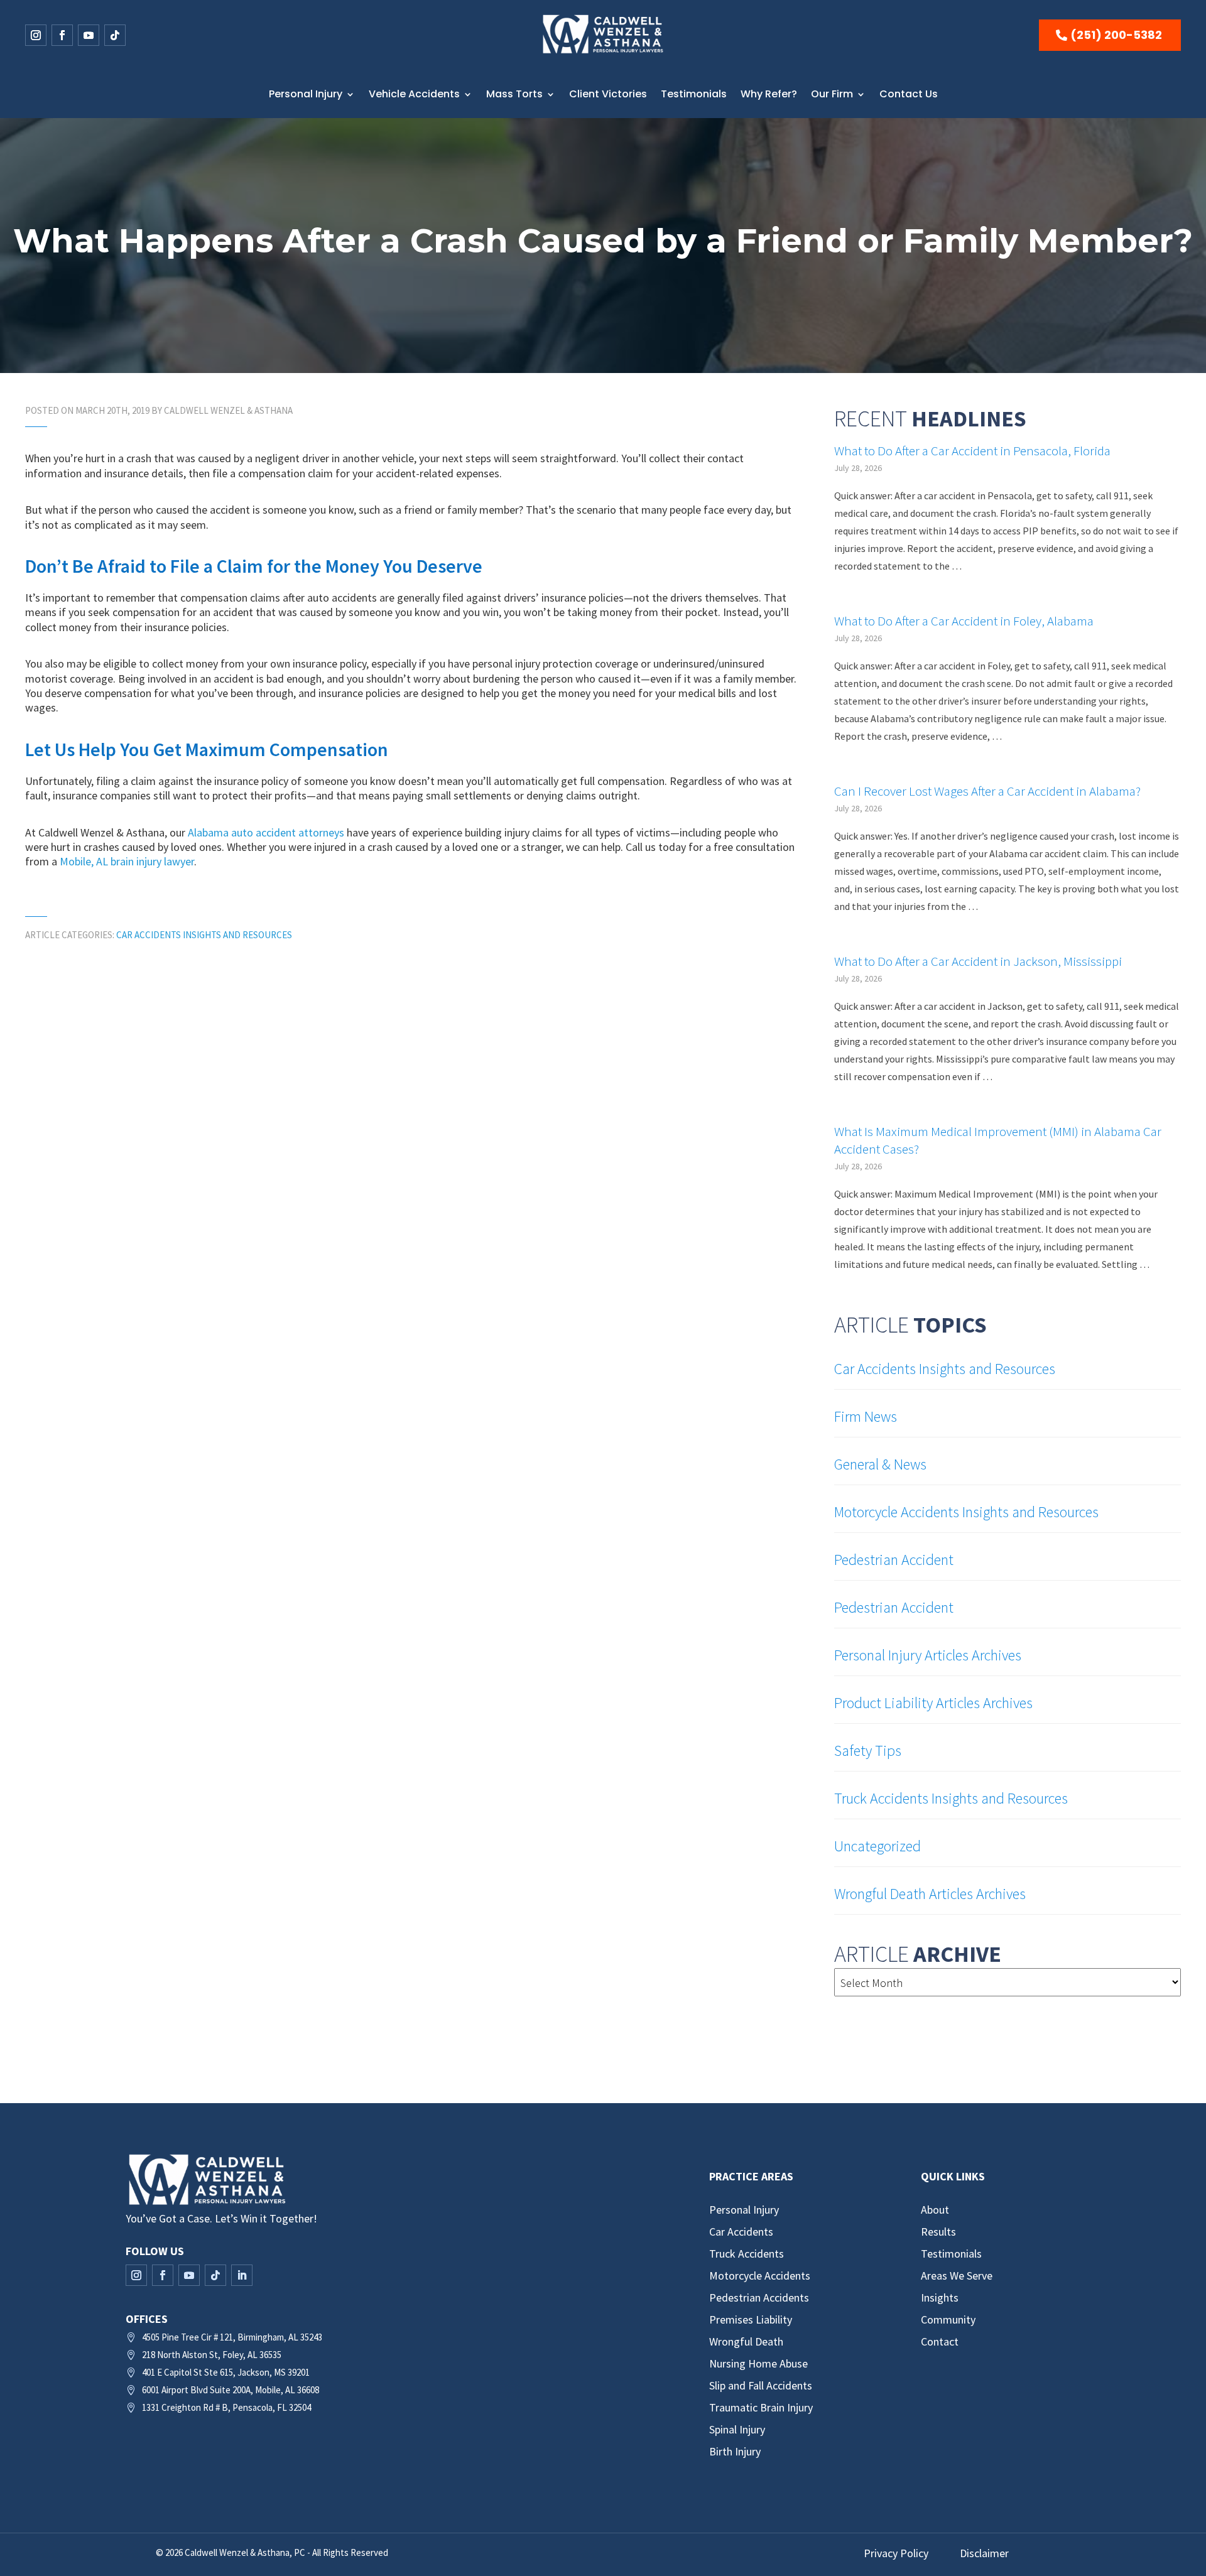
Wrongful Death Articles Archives (930, 1894)
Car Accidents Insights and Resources (204, 935)
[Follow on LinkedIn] (242, 2275)
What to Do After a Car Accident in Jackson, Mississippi (978, 961)
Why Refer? (769, 94)
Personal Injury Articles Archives (928, 1655)
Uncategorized (877, 1846)
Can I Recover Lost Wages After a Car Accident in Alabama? (987, 791)
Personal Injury (306, 94)
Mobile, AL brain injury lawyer (127, 861)
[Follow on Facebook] (62, 35)
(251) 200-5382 (1116, 35)
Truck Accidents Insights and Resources (951, 1798)
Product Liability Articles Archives (933, 1703)
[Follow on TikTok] (115, 35)
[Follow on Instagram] (36, 35)
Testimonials (694, 94)
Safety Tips (868, 1751)
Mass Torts (514, 94)
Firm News (866, 1416)
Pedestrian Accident (894, 1560)
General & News (880, 1464)
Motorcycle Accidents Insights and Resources (966, 1512)
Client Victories (608, 94)
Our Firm (832, 94)
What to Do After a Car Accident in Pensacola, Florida (972, 451)
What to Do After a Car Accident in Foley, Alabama (964, 621)
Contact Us (909, 94)
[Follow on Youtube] (89, 35)
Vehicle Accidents (414, 94)
